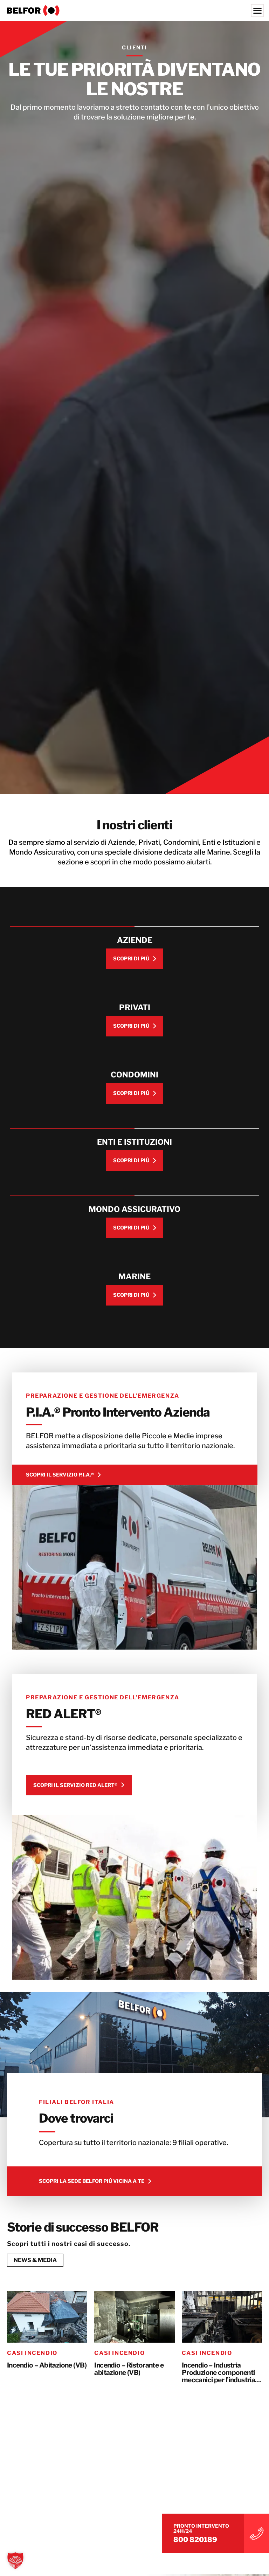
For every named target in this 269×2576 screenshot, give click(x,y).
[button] (15, 2561)
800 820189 (195, 2540)
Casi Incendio (32, 2353)
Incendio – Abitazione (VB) (47, 2365)
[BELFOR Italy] (134, 11)
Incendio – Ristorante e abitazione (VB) (129, 2369)
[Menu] (257, 11)
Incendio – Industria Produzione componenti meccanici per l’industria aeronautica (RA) (219, 2373)
